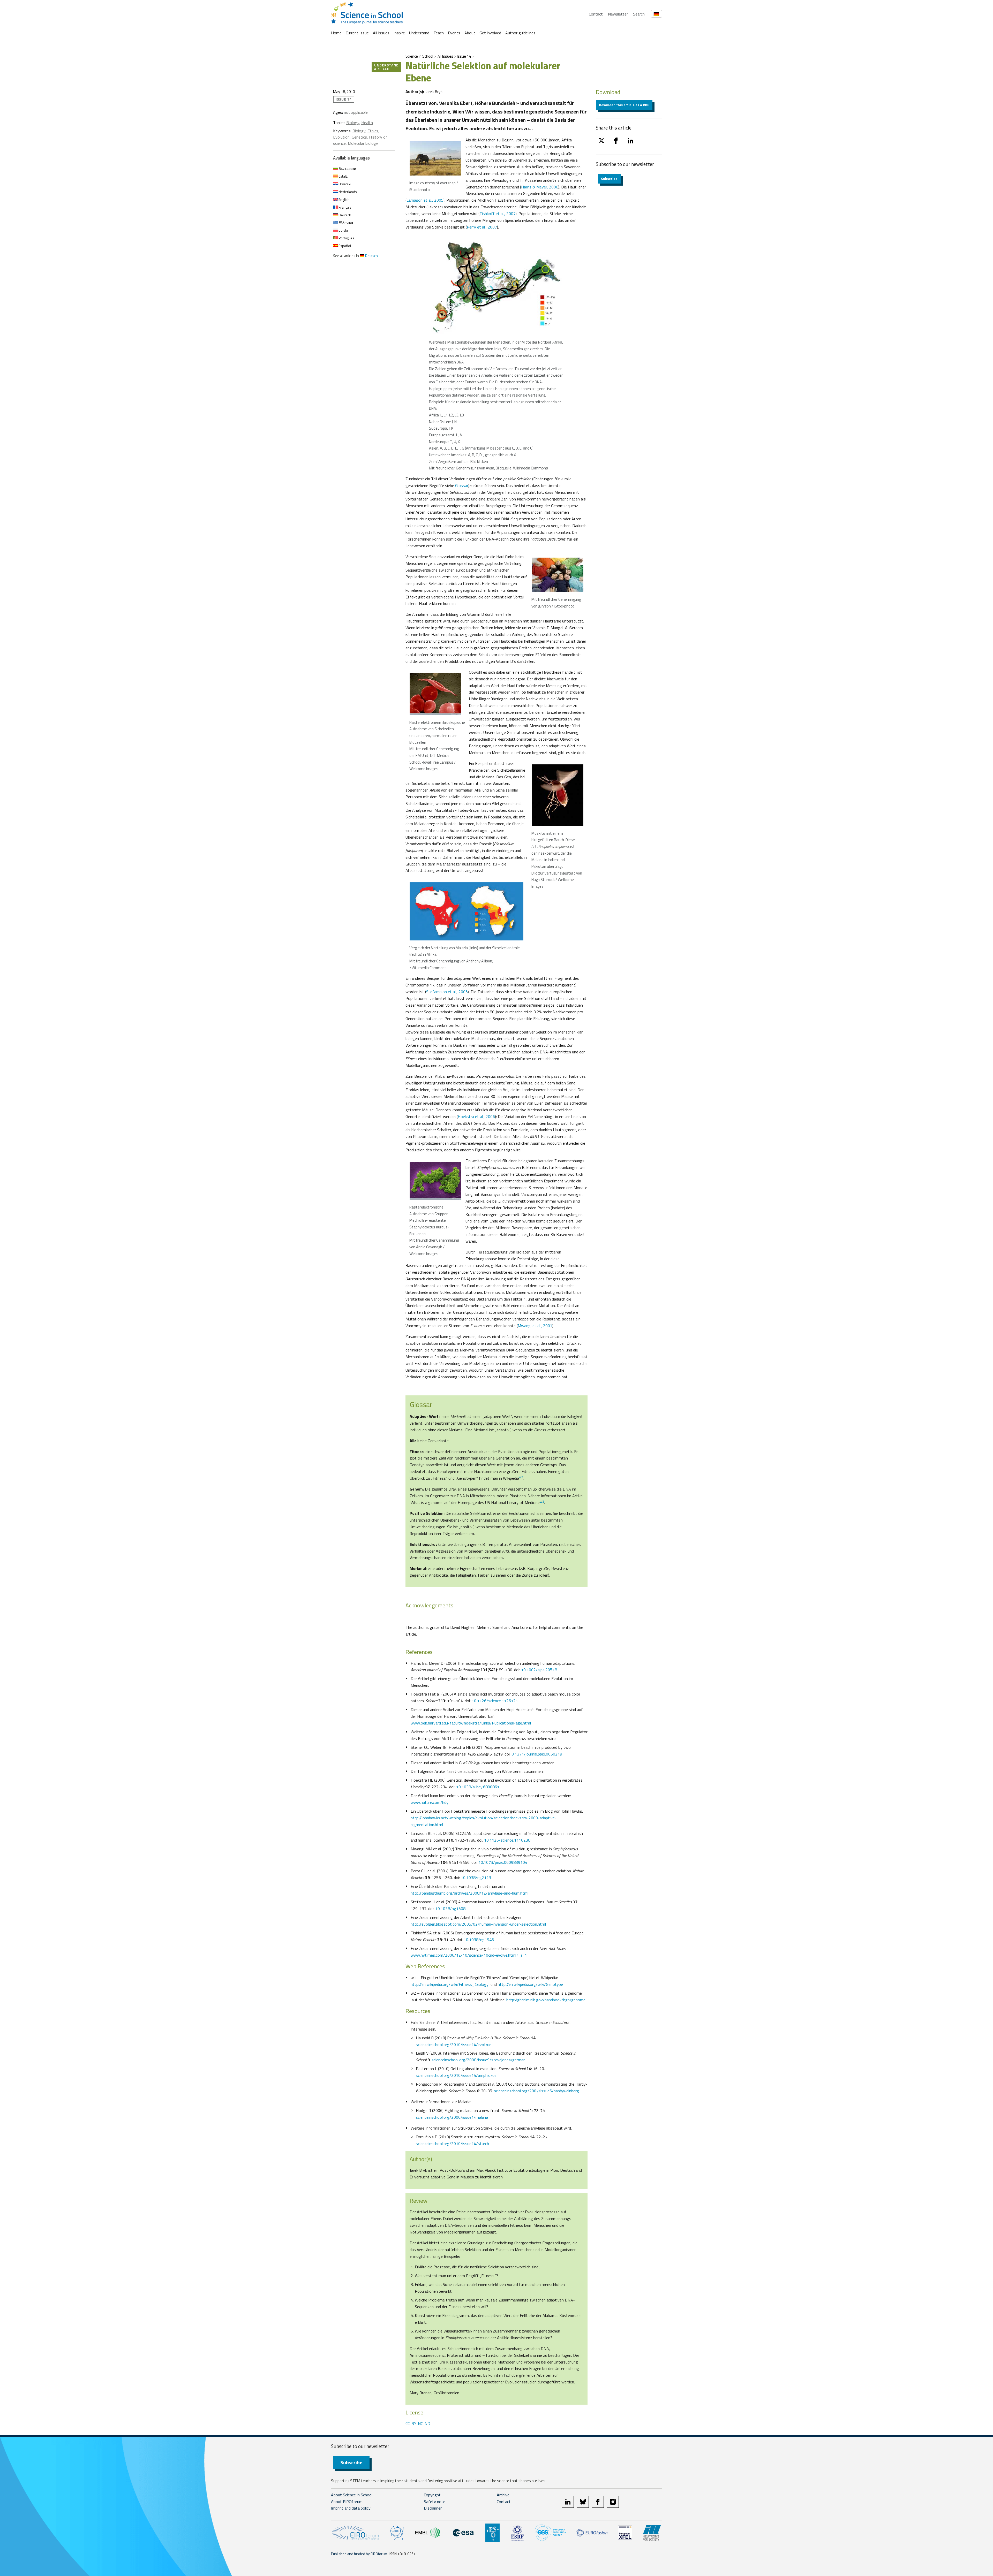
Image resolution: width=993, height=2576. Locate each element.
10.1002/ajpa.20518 (539, 1670)
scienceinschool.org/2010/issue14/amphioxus (456, 2075)
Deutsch (344, 215)
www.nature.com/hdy (430, 1802)
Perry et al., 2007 (482, 227)
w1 (521, 1477)
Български (347, 168)
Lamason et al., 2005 (425, 200)
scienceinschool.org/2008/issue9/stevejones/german (479, 2060)
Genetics (359, 137)
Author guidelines (520, 33)
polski (343, 230)
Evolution (341, 137)
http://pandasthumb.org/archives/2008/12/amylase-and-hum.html (469, 1893)
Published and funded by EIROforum (359, 2554)
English (344, 199)
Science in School (419, 56)
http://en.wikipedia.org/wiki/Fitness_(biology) (450, 1984)
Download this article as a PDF (624, 105)
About (470, 33)
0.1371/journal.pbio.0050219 (537, 1754)
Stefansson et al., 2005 (447, 992)
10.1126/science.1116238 (507, 1840)
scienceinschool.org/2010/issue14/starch (452, 2144)
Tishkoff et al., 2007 (498, 214)
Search (639, 14)
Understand (419, 33)
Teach (439, 33)
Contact (596, 14)
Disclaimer (433, 2508)
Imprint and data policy (351, 2508)
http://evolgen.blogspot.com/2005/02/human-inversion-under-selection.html (478, 1924)
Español (344, 246)
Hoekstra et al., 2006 (476, 1116)
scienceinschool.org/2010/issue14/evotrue (454, 2045)
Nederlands (347, 192)
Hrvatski (344, 184)
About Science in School (352, 2495)
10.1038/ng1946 (479, 1940)
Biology (353, 123)
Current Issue (357, 33)
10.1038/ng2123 (476, 1878)
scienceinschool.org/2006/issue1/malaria (452, 2117)
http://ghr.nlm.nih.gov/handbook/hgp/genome (546, 2000)
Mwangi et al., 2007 (535, 1326)
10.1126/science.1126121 (495, 1701)
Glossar (462, 485)
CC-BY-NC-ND (418, 2423)
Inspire (399, 33)
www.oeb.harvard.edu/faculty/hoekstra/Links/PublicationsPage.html (471, 1723)
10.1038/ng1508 (450, 1909)
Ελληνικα (345, 222)
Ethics (373, 131)
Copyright (432, 2495)
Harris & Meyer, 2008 (540, 187)
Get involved (490, 33)
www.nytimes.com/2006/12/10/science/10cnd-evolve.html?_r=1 (469, 1955)
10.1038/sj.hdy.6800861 (478, 1787)
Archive (503, 2495)
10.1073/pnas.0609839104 (503, 1862)
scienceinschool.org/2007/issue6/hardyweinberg (536, 2091)
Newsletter (618, 14)
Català (343, 176)
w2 (542, 1501)
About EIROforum (347, 2502)
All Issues (381, 33)
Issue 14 (464, 56)
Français (345, 207)
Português (346, 238)
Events (454, 33)
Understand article (386, 67)
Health (367, 123)
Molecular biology (363, 143)
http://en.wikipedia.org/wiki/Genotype (530, 1984)
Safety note (435, 2502)
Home (336, 33)
